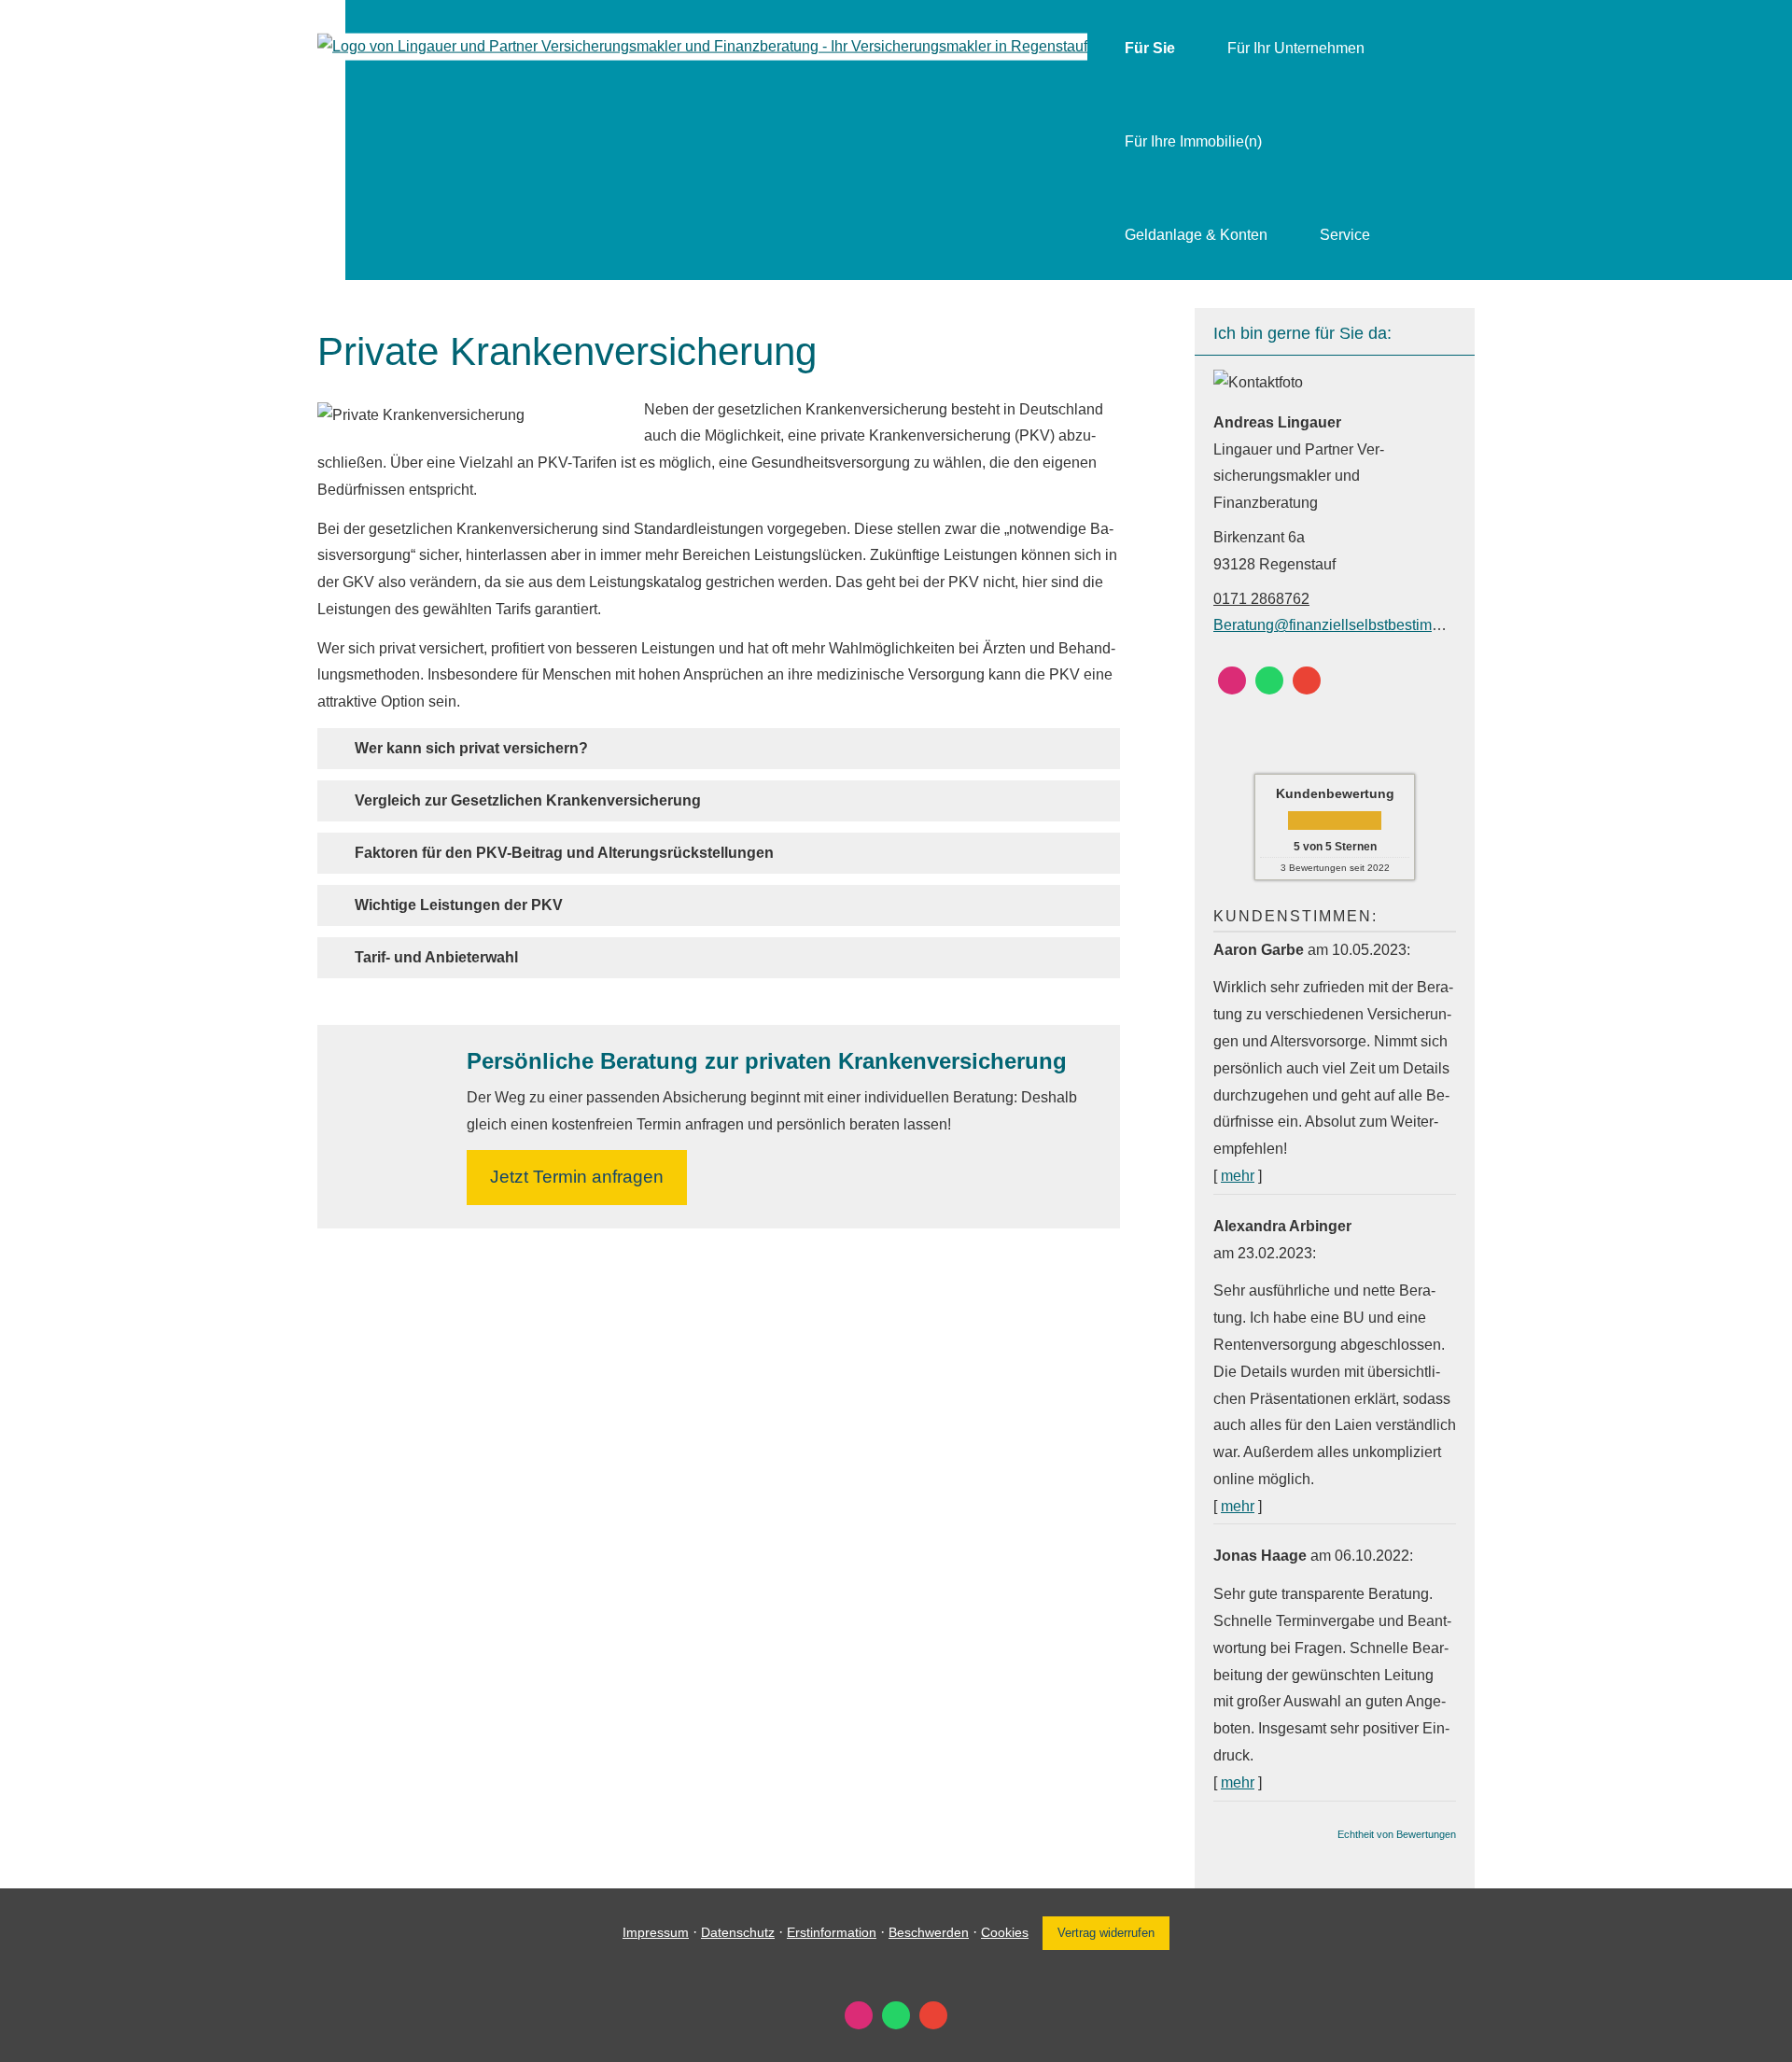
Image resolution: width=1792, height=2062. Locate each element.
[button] (471, 748)
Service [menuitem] (1345, 235)
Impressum (656, 1932)
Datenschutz (738, 1932)
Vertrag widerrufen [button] (1106, 1933)
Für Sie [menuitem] (1150, 48)
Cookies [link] (1005, 1932)
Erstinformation (832, 1932)
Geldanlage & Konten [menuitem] (1196, 235)
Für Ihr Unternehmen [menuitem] (1296, 48)
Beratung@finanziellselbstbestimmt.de (1341, 625)
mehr (1238, 1176)
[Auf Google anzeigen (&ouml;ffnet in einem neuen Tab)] (1307, 680)
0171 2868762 (1261, 599)
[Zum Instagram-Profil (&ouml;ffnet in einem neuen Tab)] (1232, 680)
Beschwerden (929, 1932)
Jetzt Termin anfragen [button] (577, 1177)
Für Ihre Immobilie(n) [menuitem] (1193, 141)
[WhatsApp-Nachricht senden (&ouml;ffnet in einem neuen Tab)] (1269, 680)
